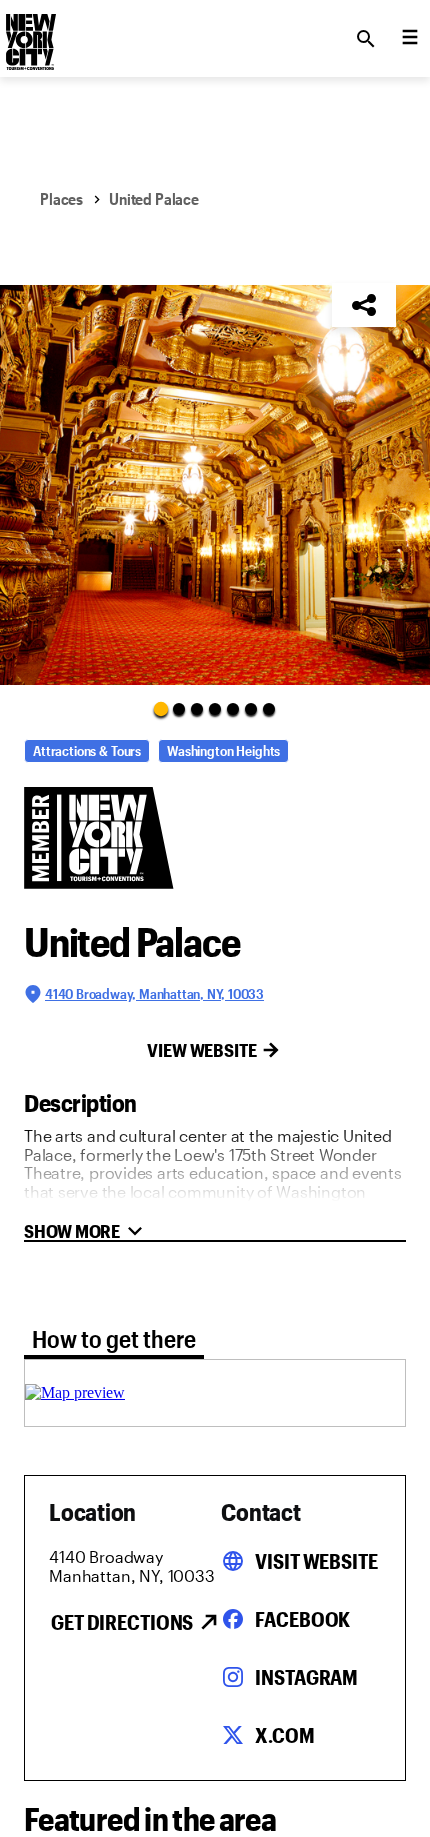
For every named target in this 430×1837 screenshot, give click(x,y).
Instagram (306, 1677)
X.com (284, 1735)
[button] (215, 485)
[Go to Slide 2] (179, 709)
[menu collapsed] (410, 39)
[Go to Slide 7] (269, 709)
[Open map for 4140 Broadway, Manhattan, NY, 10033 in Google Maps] (75, 1392)
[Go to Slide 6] (251, 709)
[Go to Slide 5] (233, 709)
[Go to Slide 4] (215, 709)
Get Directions (122, 1622)
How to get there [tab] (114, 1338)
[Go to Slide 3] (197, 709)
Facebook (302, 1619)
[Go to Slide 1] (161, 708)
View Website (202, 1050)
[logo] (29, 33)
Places (61, 198)
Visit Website (316, 1561)
